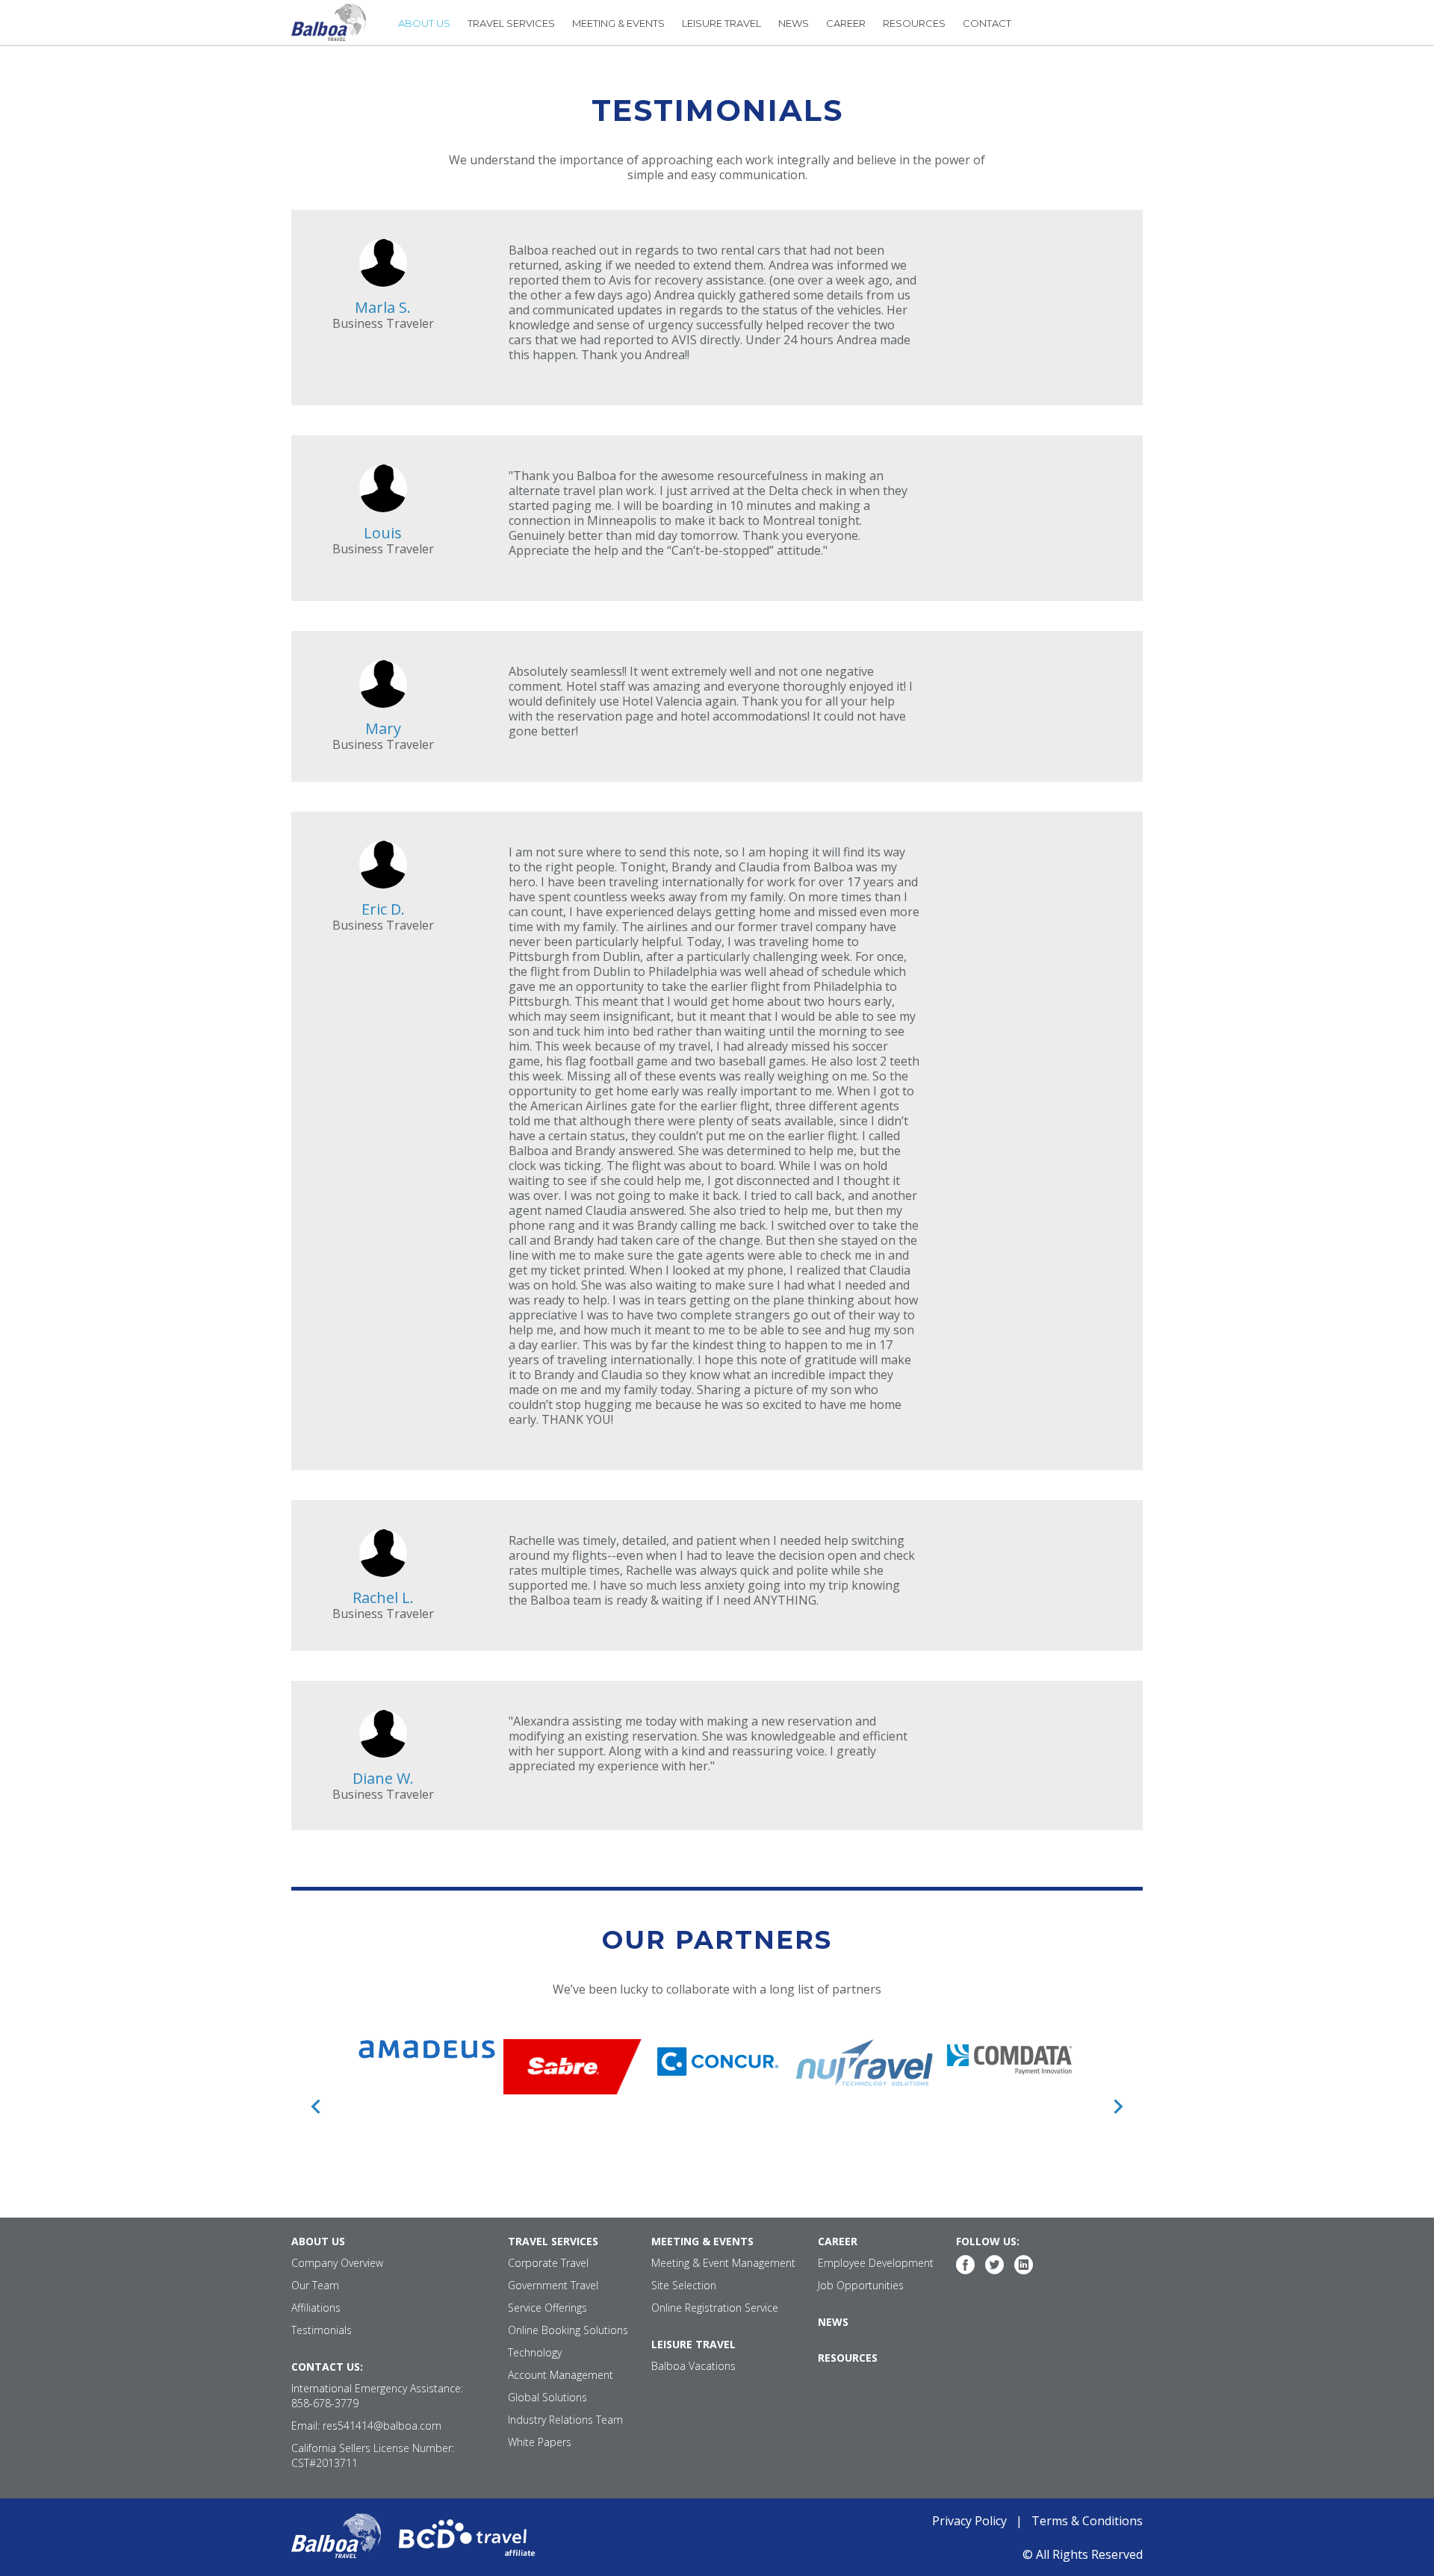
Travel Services (511, 23)
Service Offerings (547, 2308)
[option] (427, 2049)
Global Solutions (547, 2397)
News (794, 23)
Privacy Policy (969, 2521)
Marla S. (383, 307)
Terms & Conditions (1087, 2521)
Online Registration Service (715, 2308)
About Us (424, 23)
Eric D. (383, 909)
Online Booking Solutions (568, 2330)
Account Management (561, 2375)
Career (846, 23)
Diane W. (383, 1778)
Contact (987, 23)
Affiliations (316, 2308)
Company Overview (337, 2263)
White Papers (540, 2442)
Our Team (315, 2285)
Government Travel (553, 2285)
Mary (383, 728)
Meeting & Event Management (723, 2263)
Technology (535, 2352)
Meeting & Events (618, 23)
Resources (914, 23)
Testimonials (322, 2330)
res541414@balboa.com (382, 2426)
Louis (383, 533)
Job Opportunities (861, 2285)
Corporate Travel (548, 2263)
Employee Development (876, 2263)
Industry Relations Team (565, 2420)
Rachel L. (383, 1597)
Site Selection (684, 2285)
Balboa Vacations (693, 2366)
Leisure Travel (721, 23)
